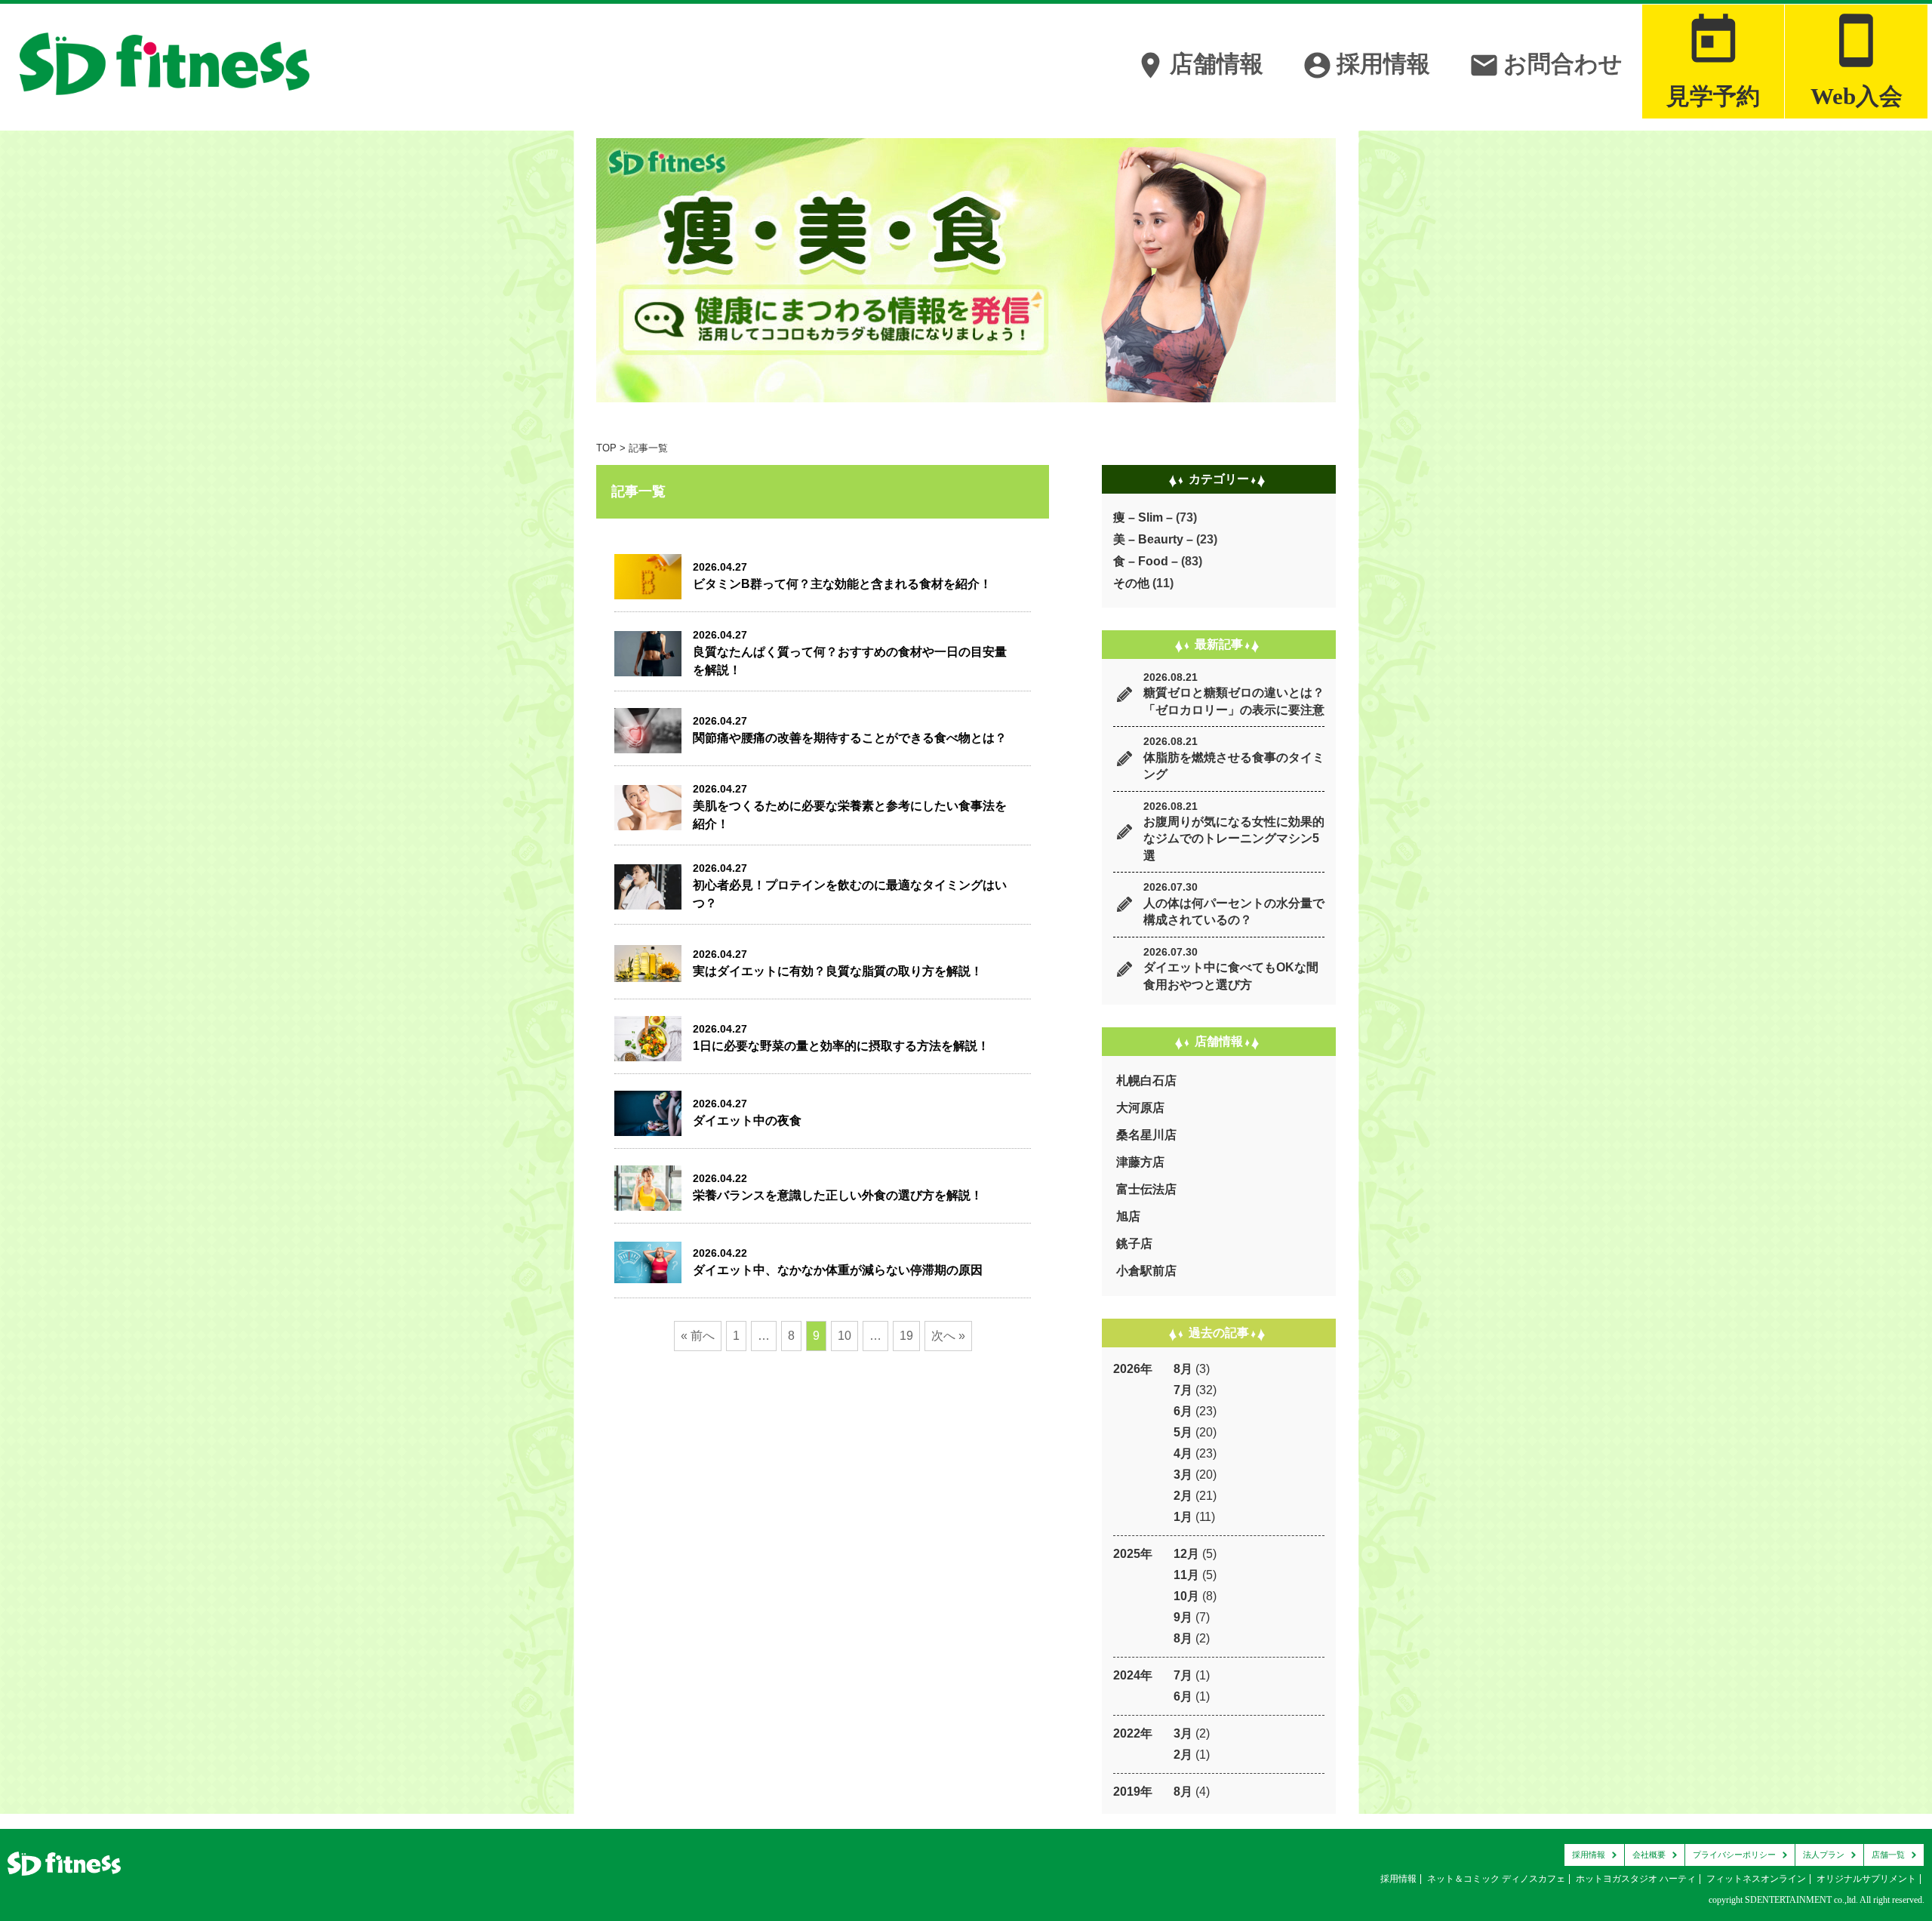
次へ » (948, 1336)
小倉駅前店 (1146, 1271)
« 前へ (698, 1336)
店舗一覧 (1888, 1855)
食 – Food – (1146, 561)
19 (906, 1336)
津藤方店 (1140, 1162)
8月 (1183, 1369)
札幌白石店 (1146, 1081)
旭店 (1128, 1216)
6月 (1183, 1411)
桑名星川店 (1146, 1135)
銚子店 (1134, 1244)
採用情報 (1366, 65)
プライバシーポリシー (1734, 1855)
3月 (1183, 1475)
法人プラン (1824, 1855)
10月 (1186, 1596)
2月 (1183, 1496)
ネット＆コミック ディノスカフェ (1496, 1879)
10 (844, 1336)
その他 (1131, 583)
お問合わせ (1546, 65)
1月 (1183, 1517)
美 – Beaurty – (1153, 539)
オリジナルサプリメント (1866, 1879)
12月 (1186, 1554)
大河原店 (1140, 1108)
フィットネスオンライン (1756, 1879)
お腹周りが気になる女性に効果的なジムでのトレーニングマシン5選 (1234, 839)
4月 (1183, 1453)
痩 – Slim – (1143, 517)
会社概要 (1649, 1855)
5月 (1183, 1432)
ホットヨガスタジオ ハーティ (1636, 1879)
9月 (1183, 1617)
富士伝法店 (1146, 1189)
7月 (1183, 1390)
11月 (1186, 1575)
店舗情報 (1199, 65)
